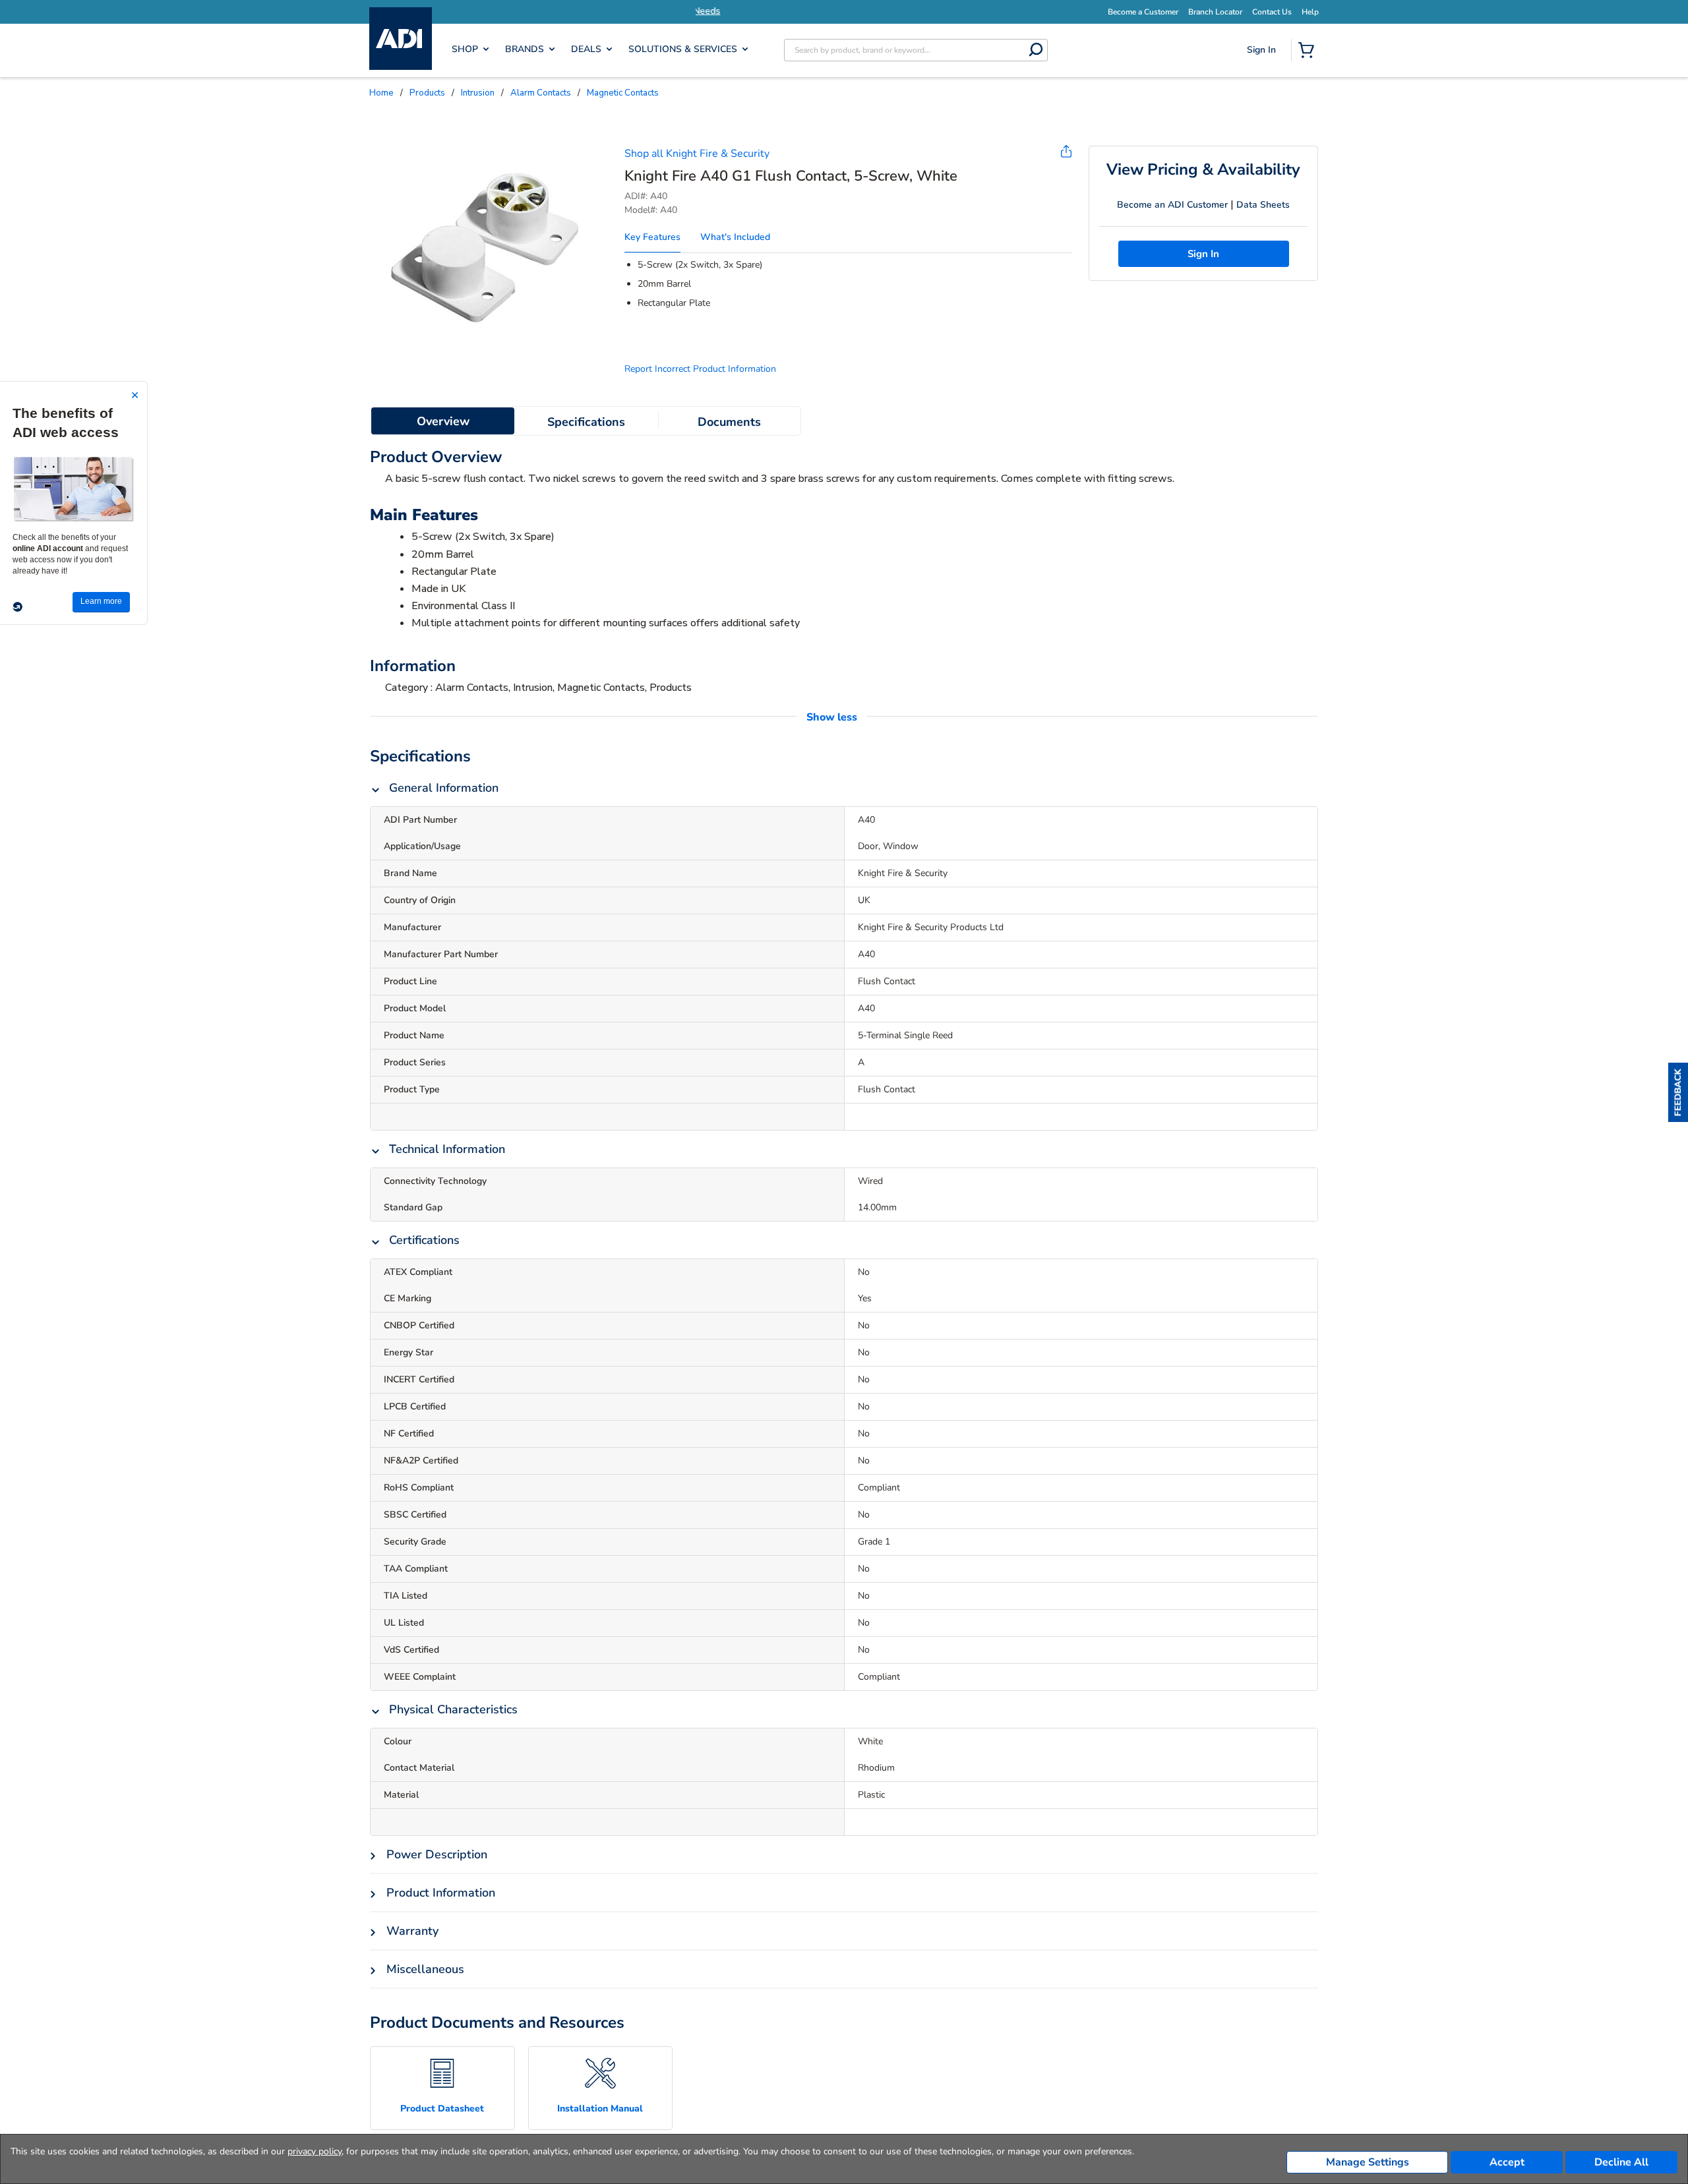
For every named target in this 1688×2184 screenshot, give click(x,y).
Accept (1507, 2162)
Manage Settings (1368, 2162)
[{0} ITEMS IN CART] (1309, 51)
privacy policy (315, 2151)
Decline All (1621, 2162)
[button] (1678, 1092)
